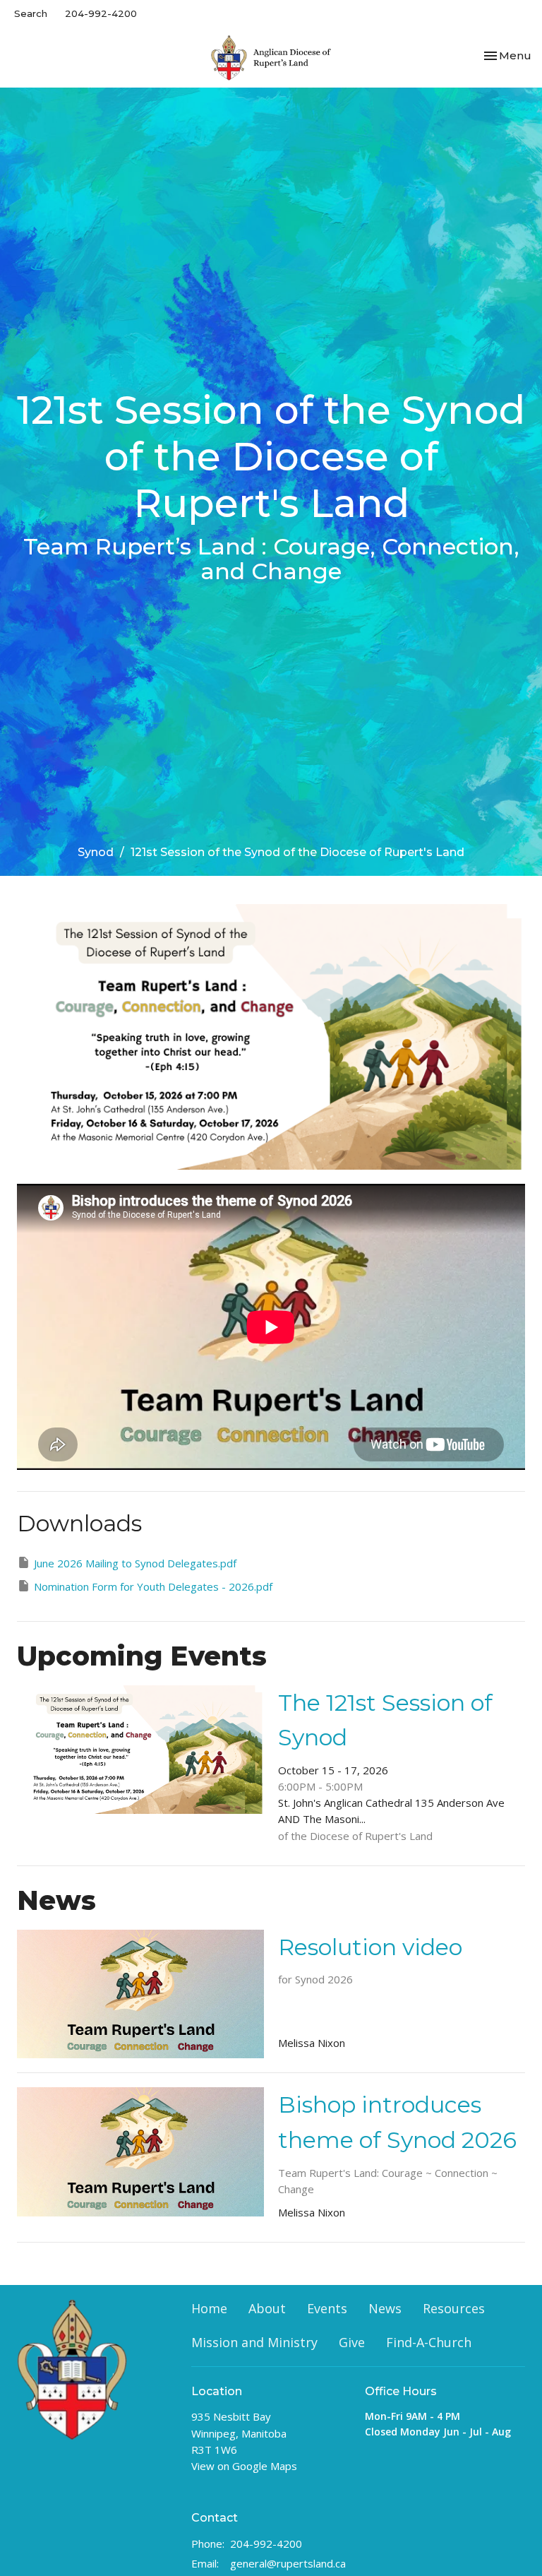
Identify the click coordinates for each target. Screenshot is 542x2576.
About (267, 2308)
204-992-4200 (101, 13)
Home (209, 2308)
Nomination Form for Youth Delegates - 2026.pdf (153, 1586)
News (385, 2308)
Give (352, 2342)
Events (327, 2308)
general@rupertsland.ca (288, 2563)
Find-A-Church (429, 2342)
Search (31, 13)
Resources (454, 2308)
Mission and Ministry (254, 2342)
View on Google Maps (244, 2466)
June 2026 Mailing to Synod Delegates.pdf (135, 1563)
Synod (96, 852)
